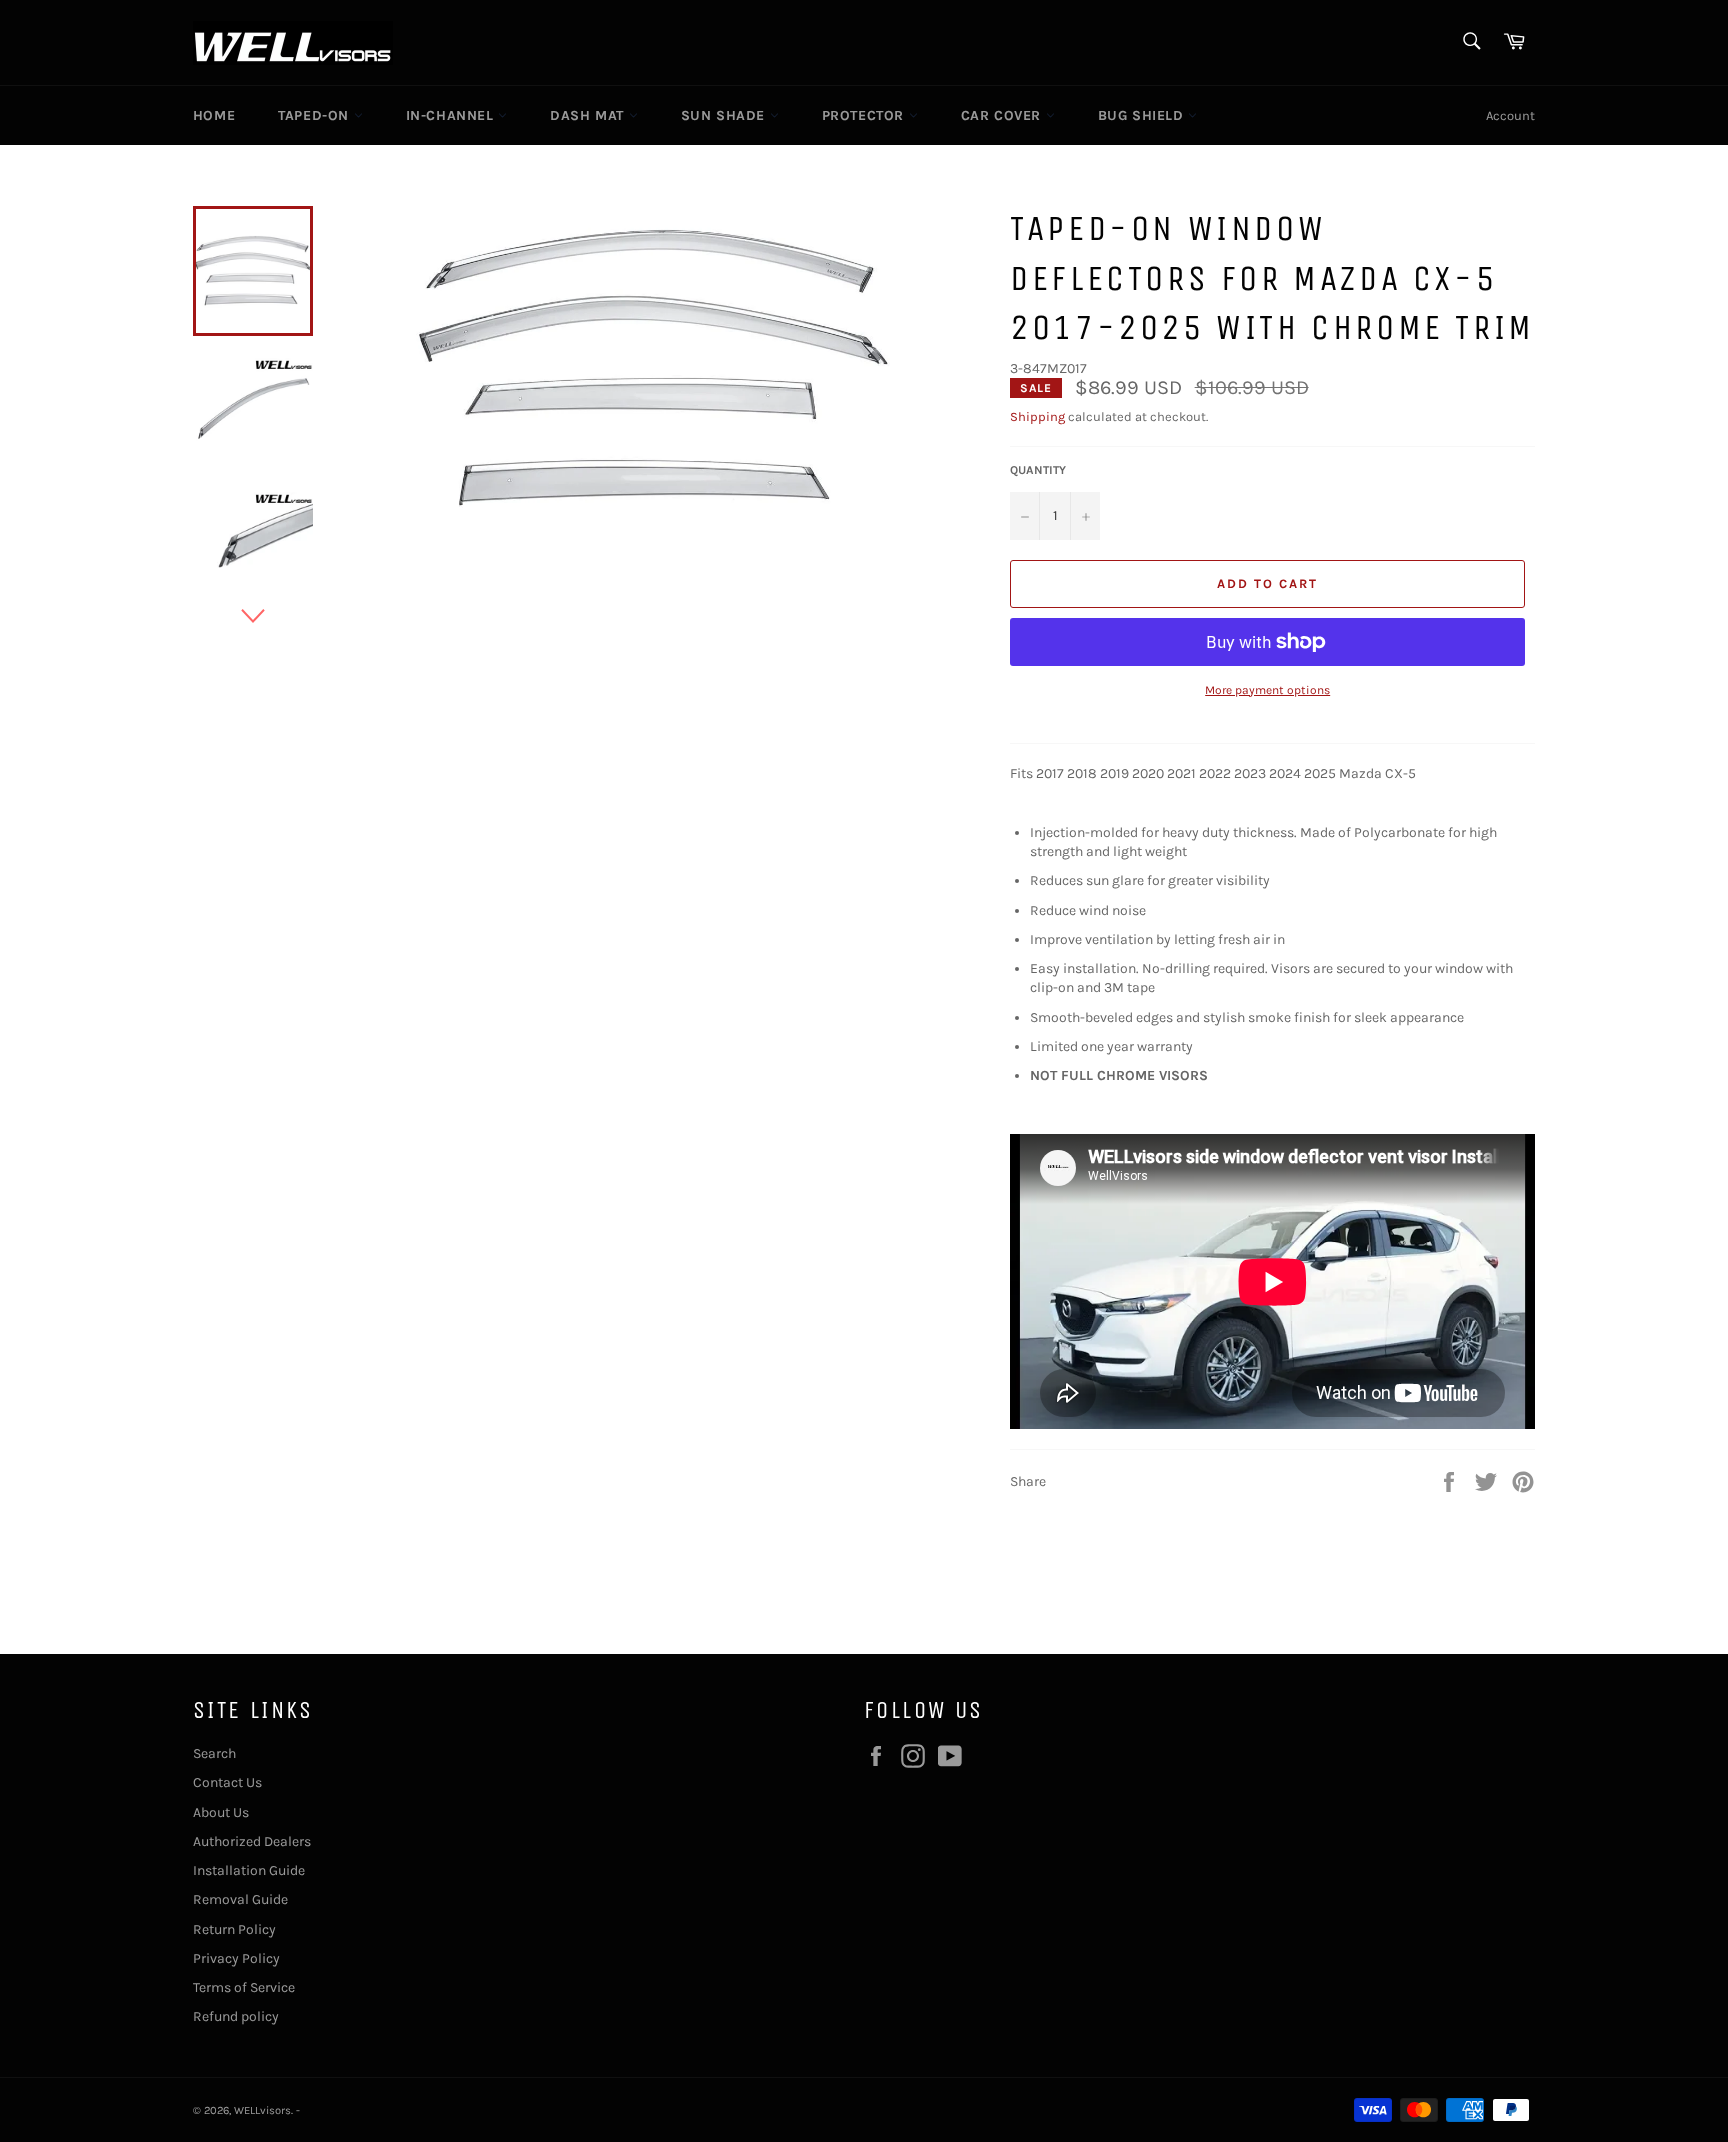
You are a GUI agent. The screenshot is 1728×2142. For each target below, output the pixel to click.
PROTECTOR (865, 115)
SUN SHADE (725, 115)
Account (1510, 115)
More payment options (1267, 690)
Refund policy (236, 2016)
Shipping (1037, 416)
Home (214, 115)
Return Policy (234, 1929)
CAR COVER (1003, 115)
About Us (221, 1812)
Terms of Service (244, 1987)
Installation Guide (249, 1870)
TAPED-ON (315, 115)
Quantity (1038, 470)
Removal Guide (240, 1899)
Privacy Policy (236, 1958)
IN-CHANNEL (452, 115)
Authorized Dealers (252, 1841)
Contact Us (227, 1782)
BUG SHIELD (1143, 115)
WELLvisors (262, 2110)
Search (214, 1753)
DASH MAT (589, 115)
